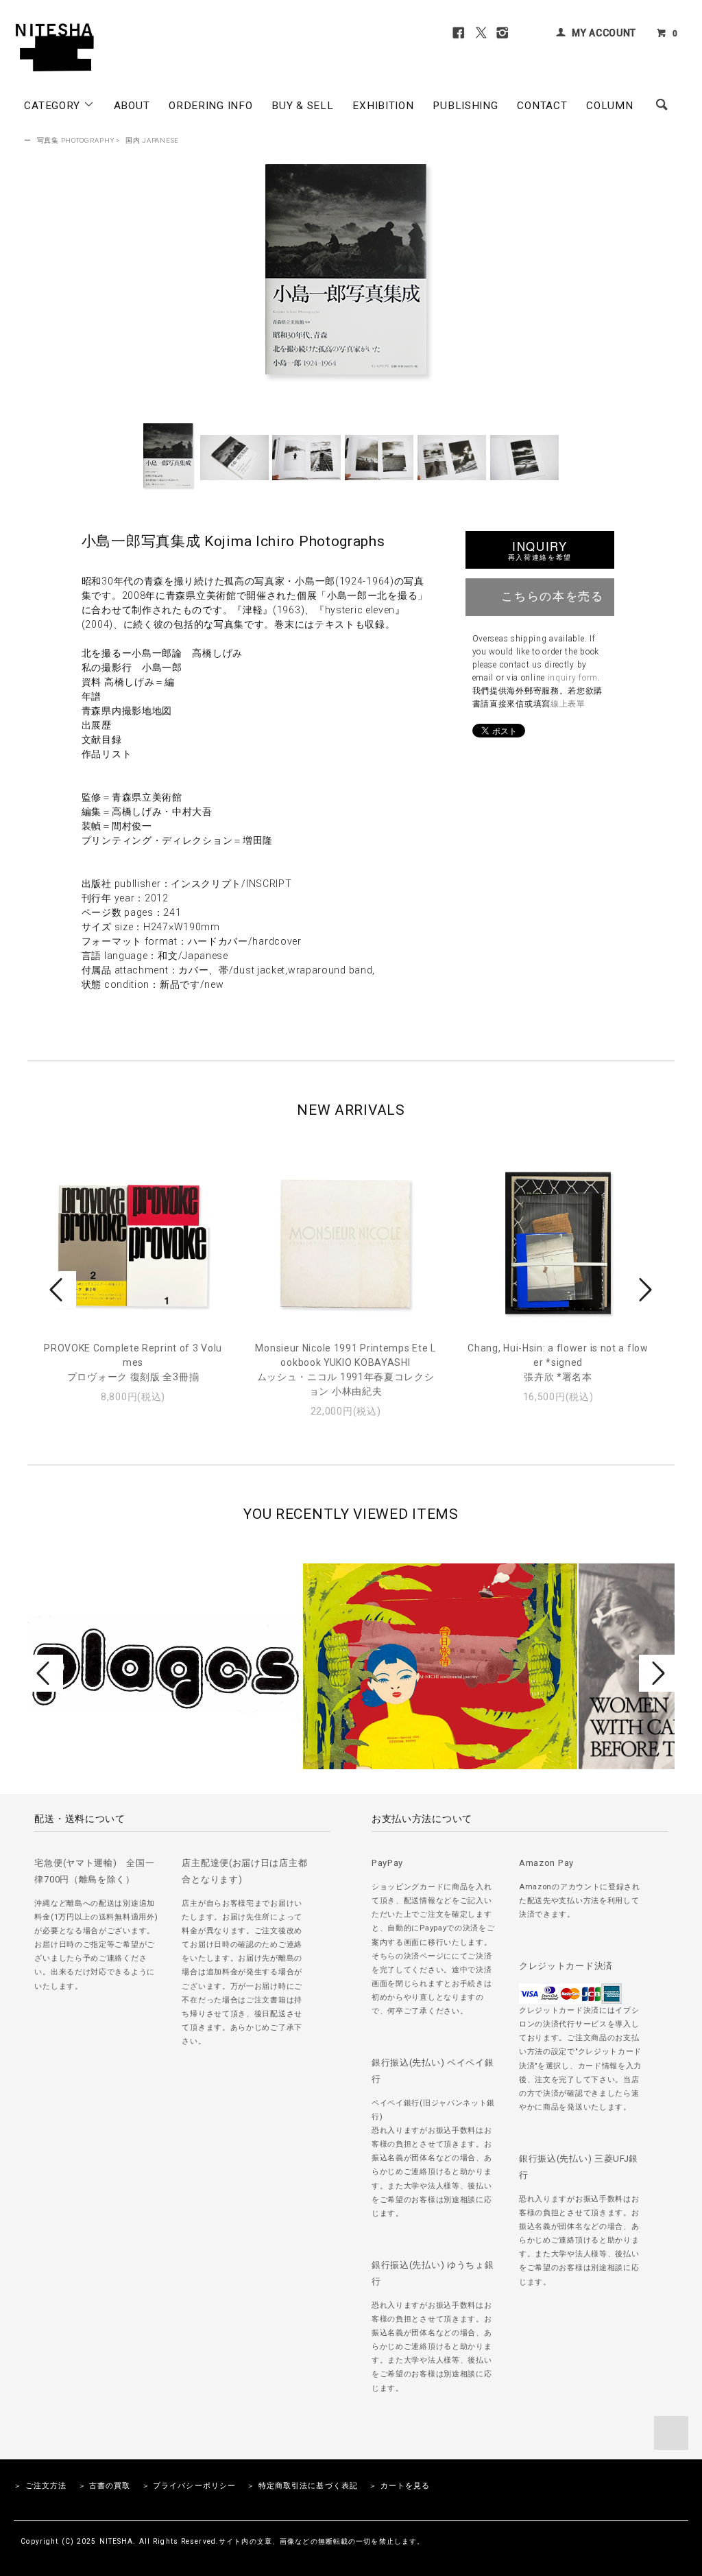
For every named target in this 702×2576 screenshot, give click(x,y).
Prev (58, 1290)
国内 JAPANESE (152, 140)
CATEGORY (53, 106)
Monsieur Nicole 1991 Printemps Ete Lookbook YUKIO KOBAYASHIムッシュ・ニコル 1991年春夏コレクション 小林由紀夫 (345, 1370)
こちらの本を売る (552, 595)
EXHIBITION (383, 106)
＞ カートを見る (399, 2486)
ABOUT (132, 106)
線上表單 (568, 704)
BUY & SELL (302, 106)
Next (644, 1290)
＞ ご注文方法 (40, 2486)
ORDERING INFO (210, 106)
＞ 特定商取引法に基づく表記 (302, 2486)
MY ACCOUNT (604, 33)
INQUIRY (540, 550)
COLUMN (609, 106)
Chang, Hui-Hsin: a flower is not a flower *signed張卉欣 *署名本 (558, 1362)
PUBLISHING (465, 106)
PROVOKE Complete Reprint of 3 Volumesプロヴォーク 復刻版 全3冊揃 (133, 1362)
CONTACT (542, 106)
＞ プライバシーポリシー (189, 2486)
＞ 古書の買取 (105, 2486)
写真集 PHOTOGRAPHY (76, 140)
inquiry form (573, 678)
